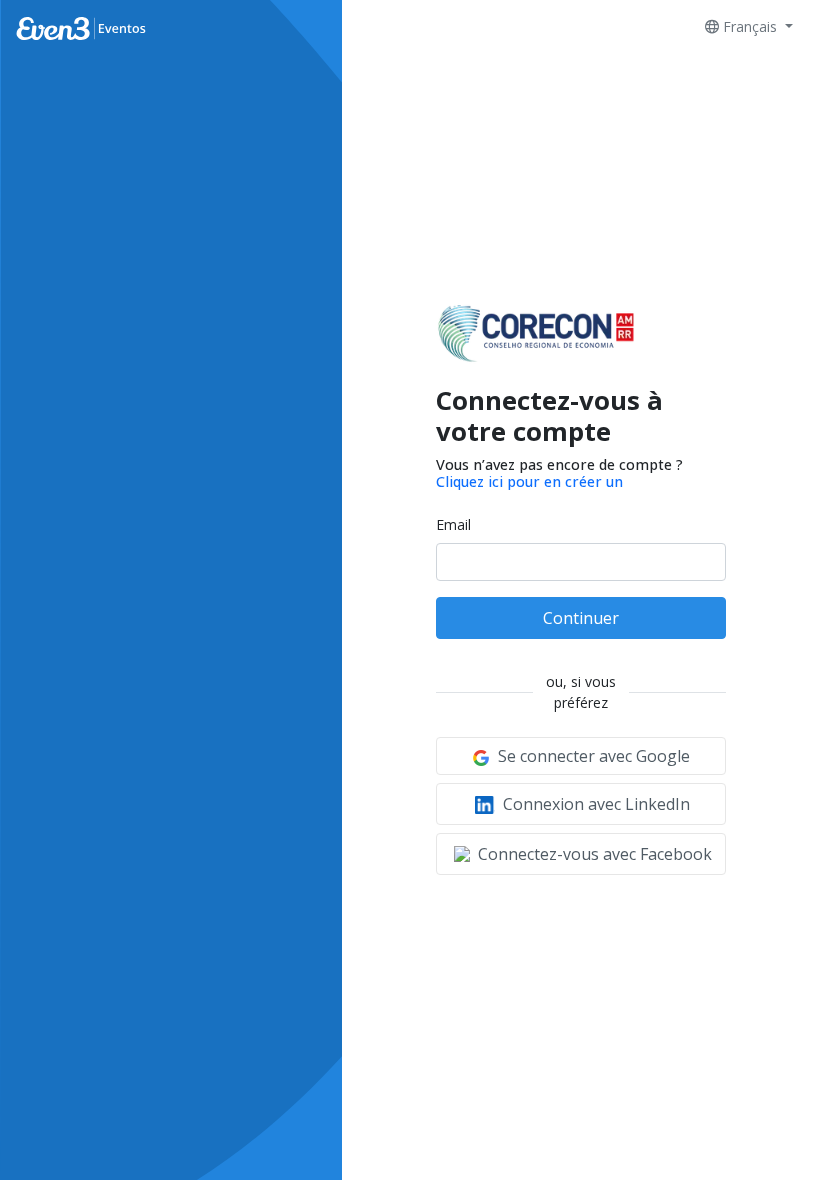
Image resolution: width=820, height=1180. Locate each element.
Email (453, 524)
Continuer (581, 618)
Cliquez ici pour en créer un (529, 481)
